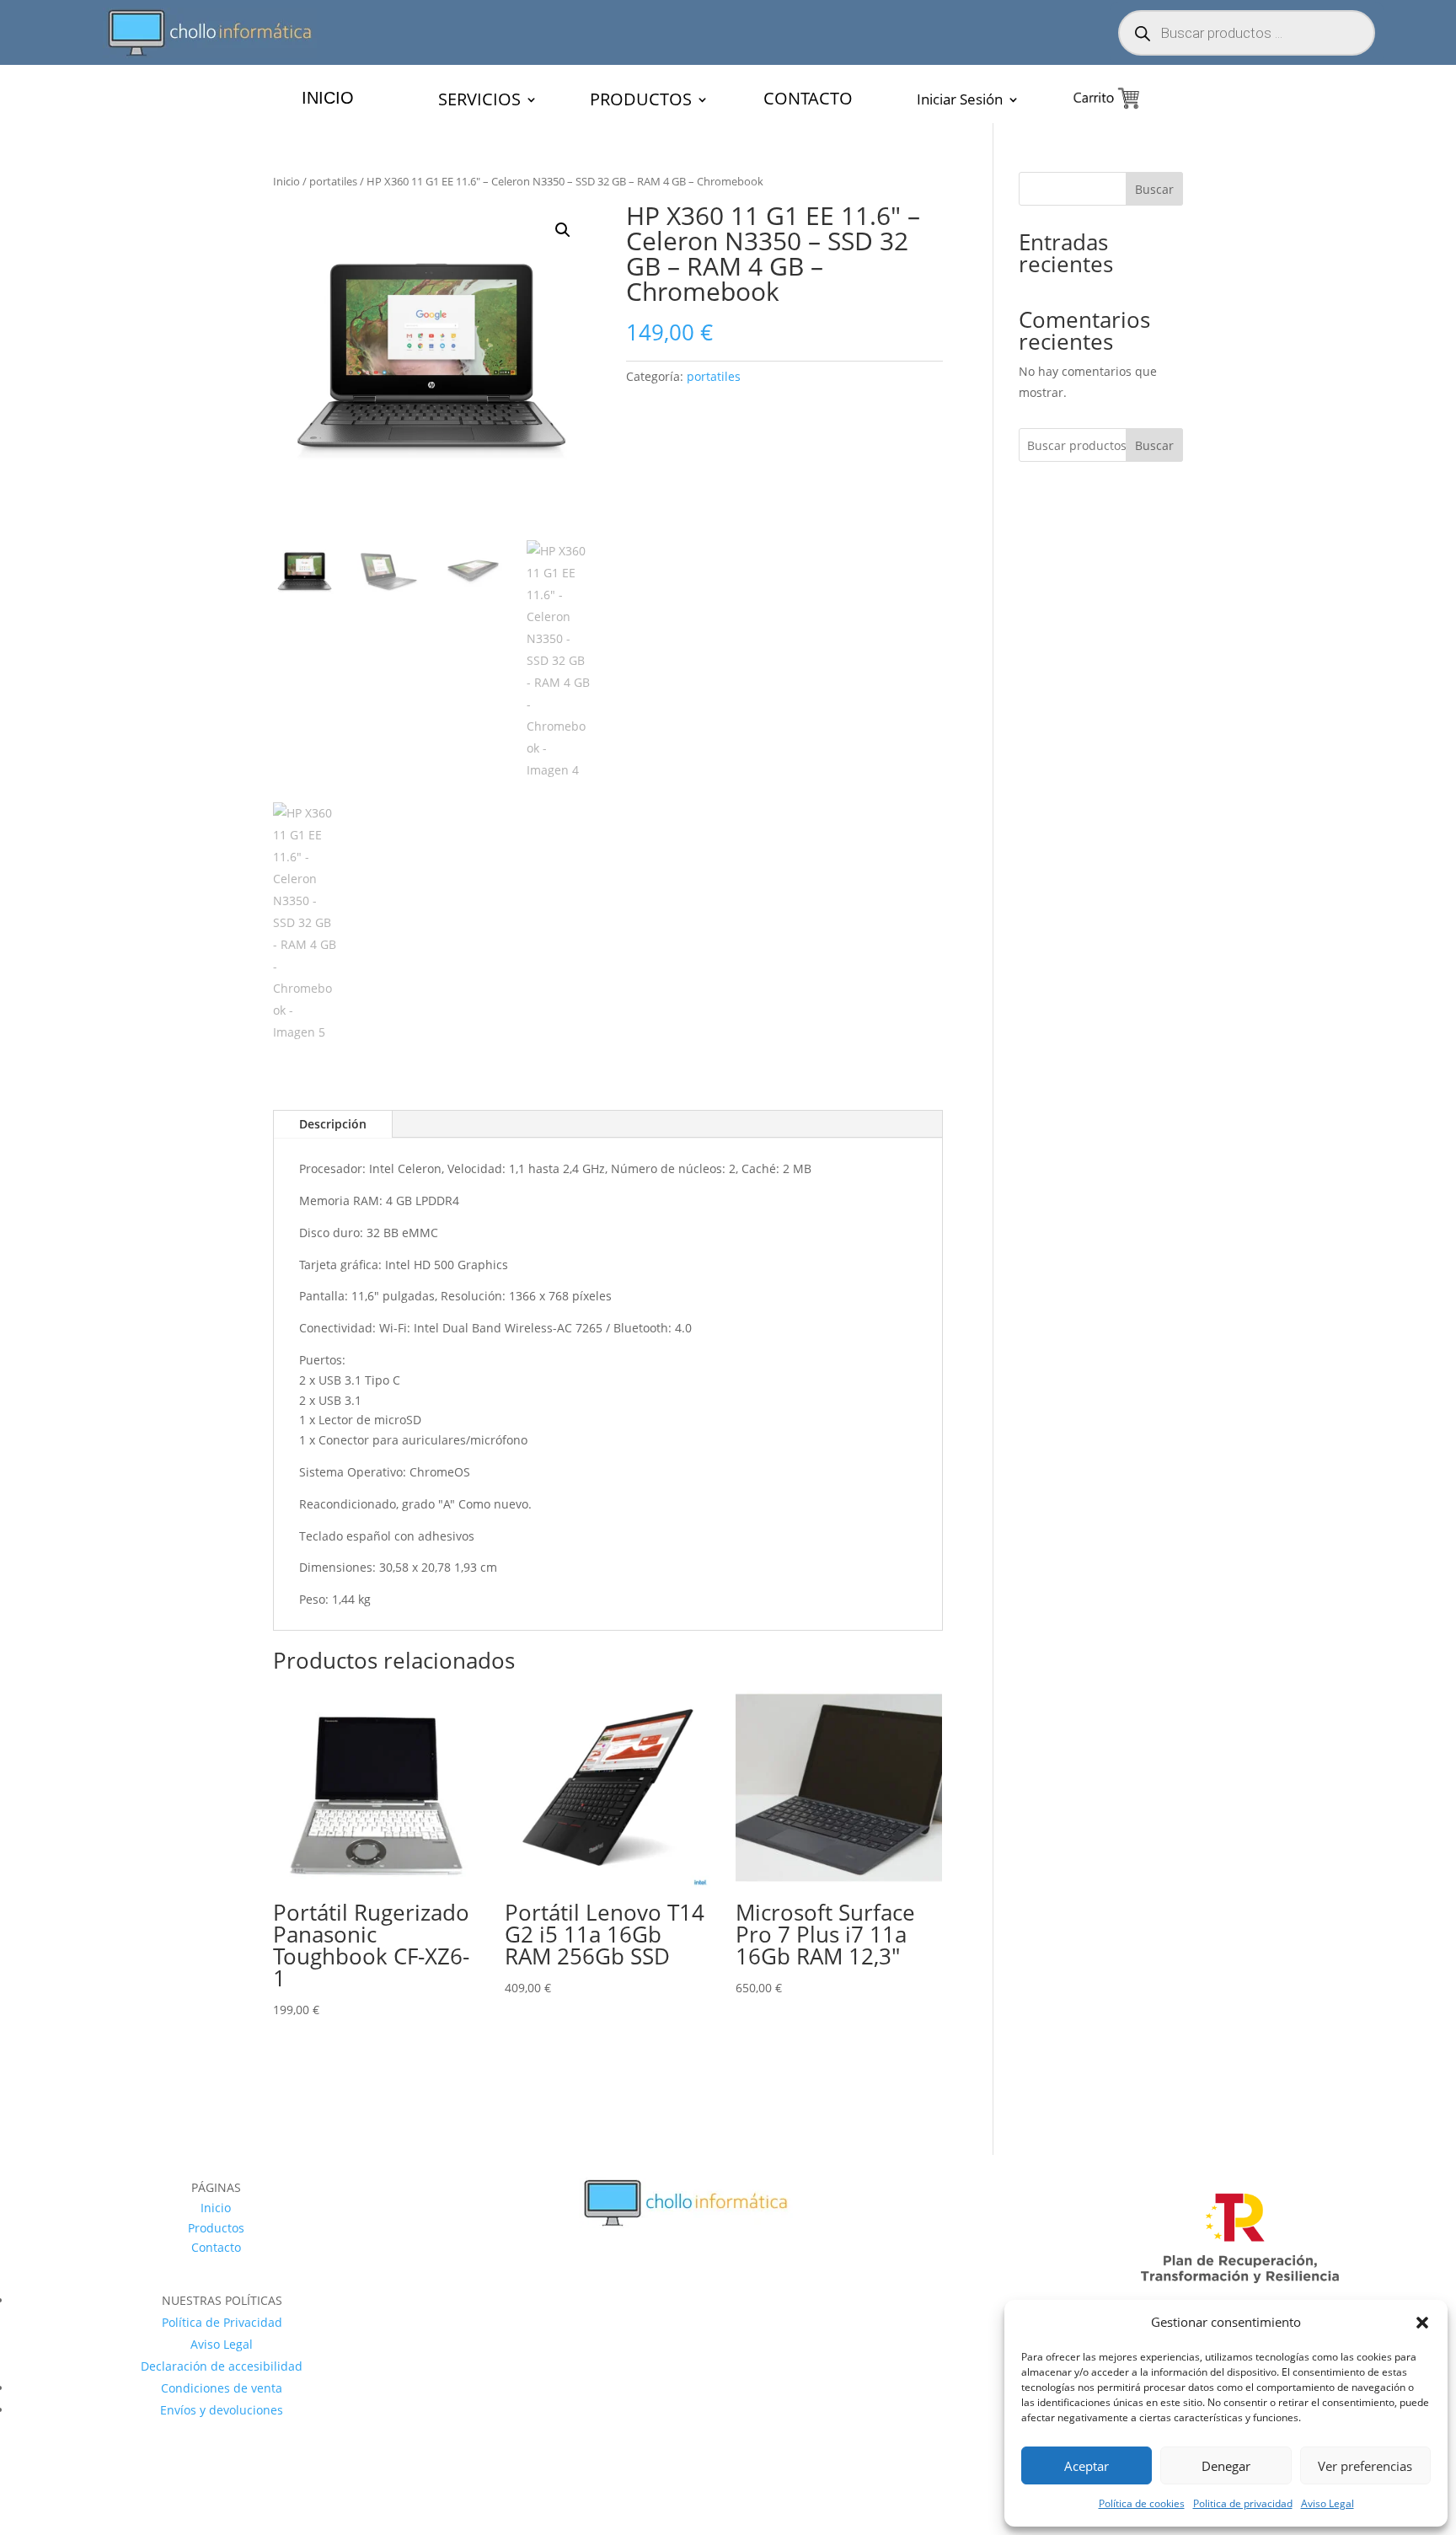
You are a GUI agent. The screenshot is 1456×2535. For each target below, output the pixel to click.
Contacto (216, 2247)
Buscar (1154, 189)
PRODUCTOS (641, 102)
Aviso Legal (1328, 2503)
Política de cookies (1142, 2503)
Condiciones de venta (222, 2388)
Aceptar (1087, 2466)
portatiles (333, 181)
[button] (1422, 2323)
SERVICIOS (479, 102)
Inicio (286, 181)
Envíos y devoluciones (222, 2410)
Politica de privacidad (1243, 2503)
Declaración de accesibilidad (222, 2366)
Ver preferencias (1365, 2466)
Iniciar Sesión (960, 101)
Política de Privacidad (222, 2322)
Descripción (333, 1124)
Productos (216, 2228)
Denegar (1226, 2466)
